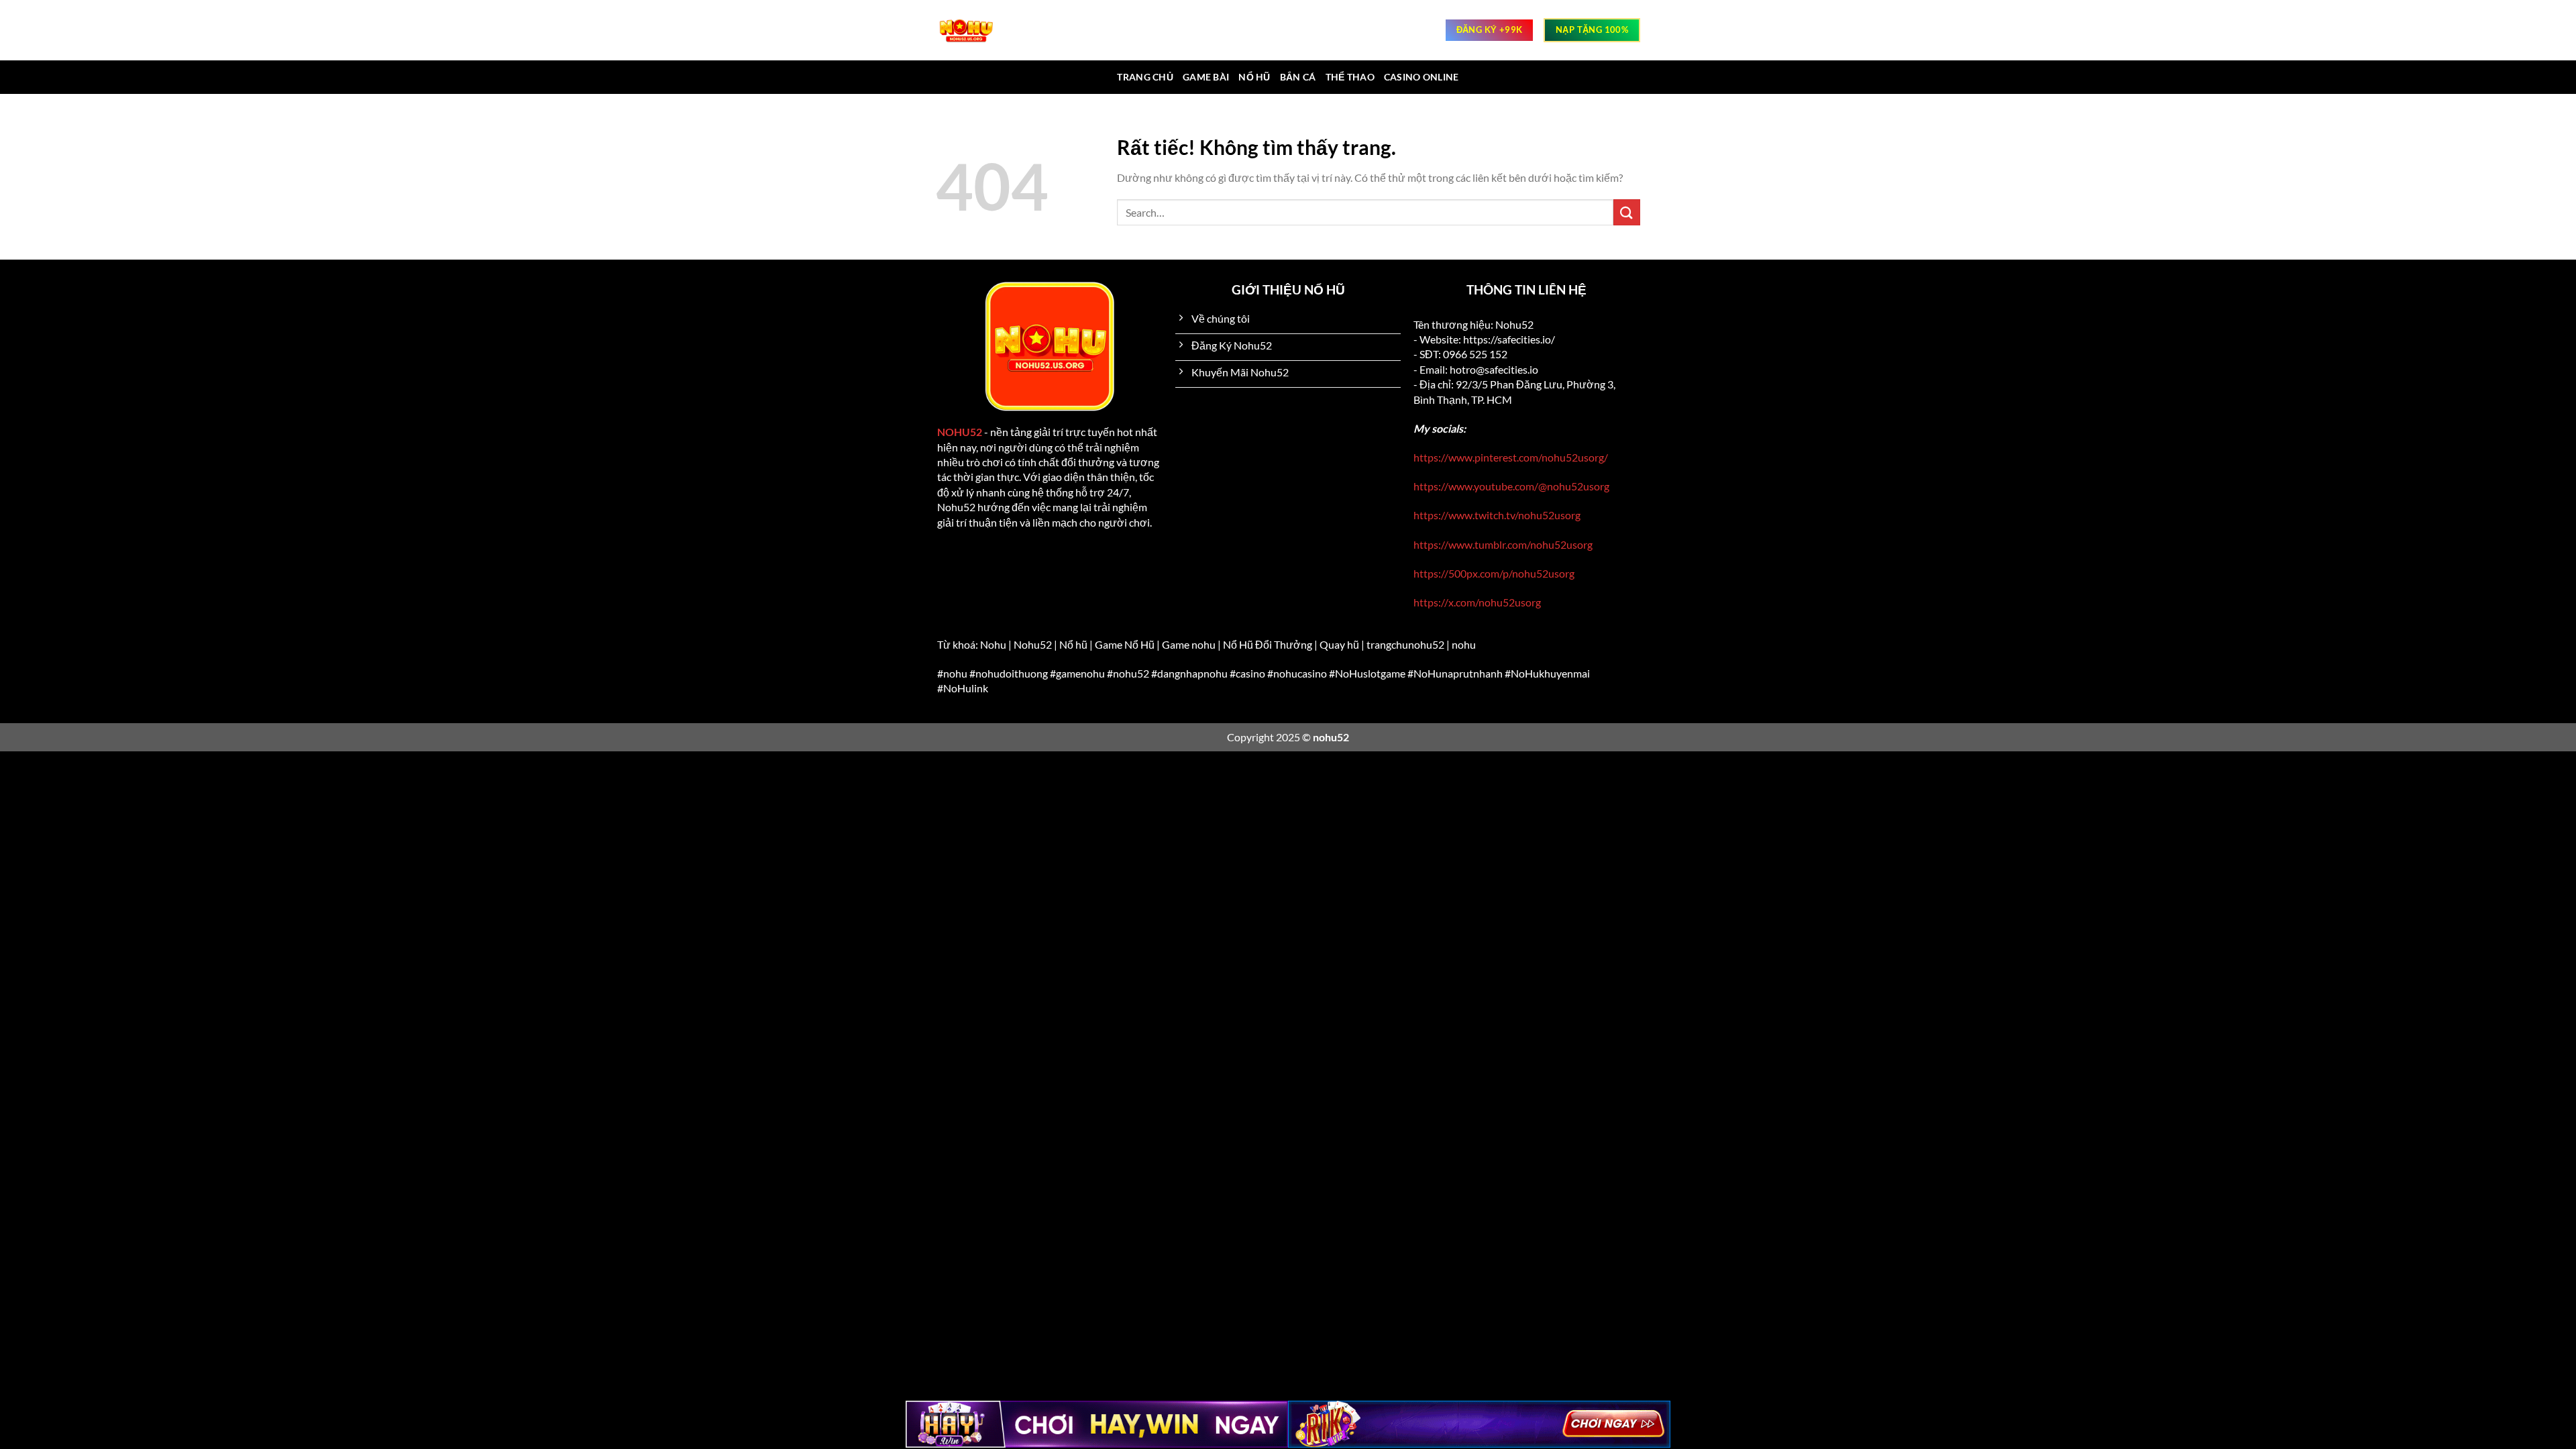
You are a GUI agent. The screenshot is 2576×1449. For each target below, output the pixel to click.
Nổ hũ (1254, 77)
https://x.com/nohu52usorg (1477, 602)
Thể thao (1350, 77)
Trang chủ (1145, 77)
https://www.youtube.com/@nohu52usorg (1511, 486)
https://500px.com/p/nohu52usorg (1494, 573)
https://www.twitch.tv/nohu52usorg (1497, 515)
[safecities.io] (973, 30)
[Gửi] (1627, 212)
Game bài (1206, 77)
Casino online (1421, 77)
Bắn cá (1298, 77)
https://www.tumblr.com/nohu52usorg (1503, 544)
